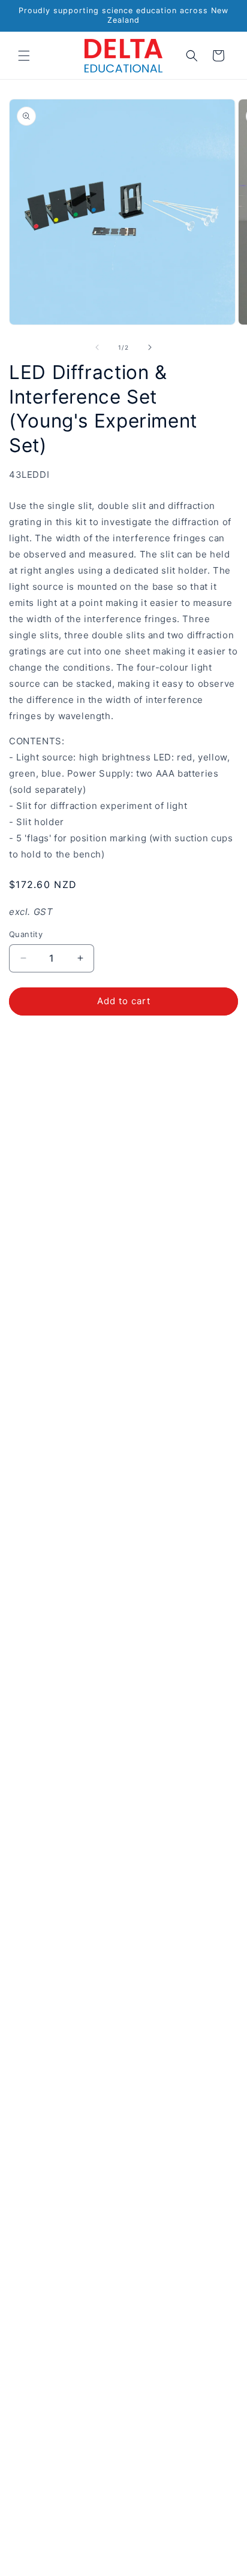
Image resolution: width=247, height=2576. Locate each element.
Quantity (26, 934)
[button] (24, 56)
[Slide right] (150, 347)
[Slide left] (97, 347)
